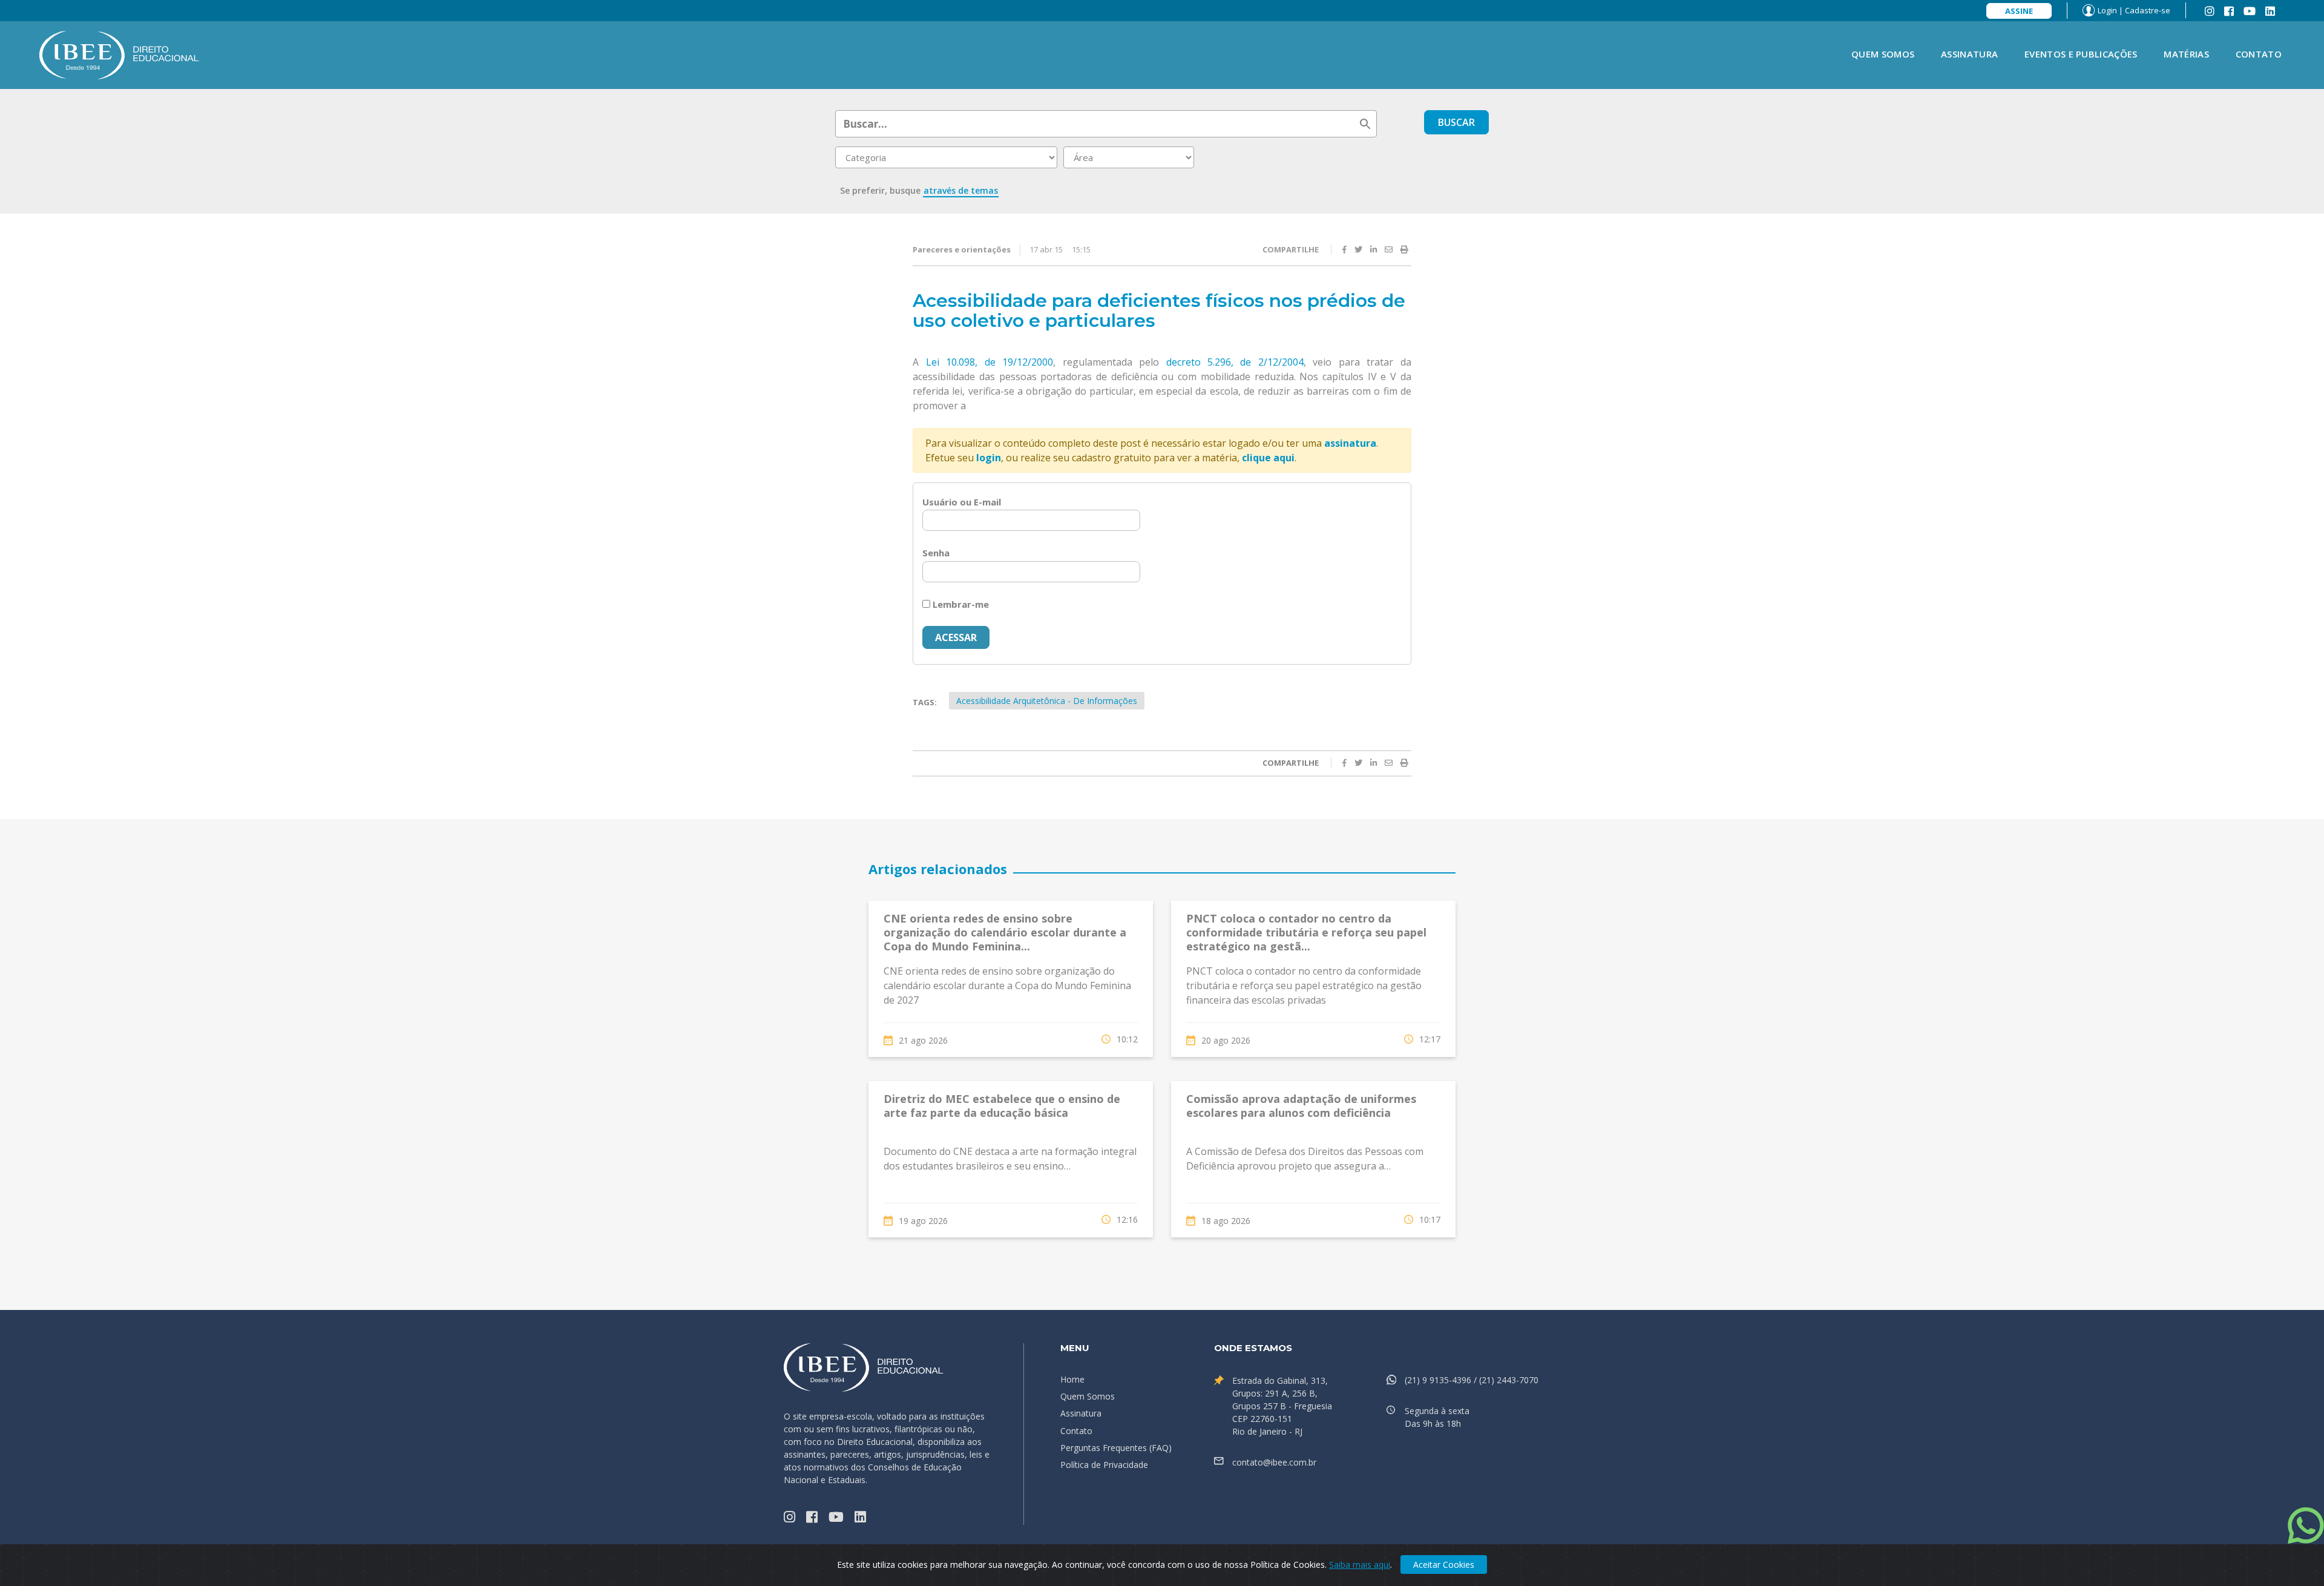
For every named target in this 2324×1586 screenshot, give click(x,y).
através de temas (961, 190)
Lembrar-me (960, 604)
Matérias (2186, 54)
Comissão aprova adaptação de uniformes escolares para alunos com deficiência (1301, 1106)
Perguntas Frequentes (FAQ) (1116, 1448)
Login (2107, 10)
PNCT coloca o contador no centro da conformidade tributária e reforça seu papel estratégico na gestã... (1306, 933)
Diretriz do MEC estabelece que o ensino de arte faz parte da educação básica (1002, 1106)
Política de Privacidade (1104, 1465)
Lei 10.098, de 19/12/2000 (990, 362)
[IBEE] (119, 54)
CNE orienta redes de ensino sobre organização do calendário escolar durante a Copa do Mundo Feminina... (1005, 933)
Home (1072, 1379)
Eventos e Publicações (2081, 54)
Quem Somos (1883, 54)
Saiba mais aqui (1360, 1565)
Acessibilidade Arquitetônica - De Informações (1047, 701)
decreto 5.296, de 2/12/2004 (1235, 362)
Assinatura (1969, 54)
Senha (936, 553)
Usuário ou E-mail (962, 502)
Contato (2259, 54)
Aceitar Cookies (1444, 1565)
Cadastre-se (2148, 10)
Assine (2019, 11)
